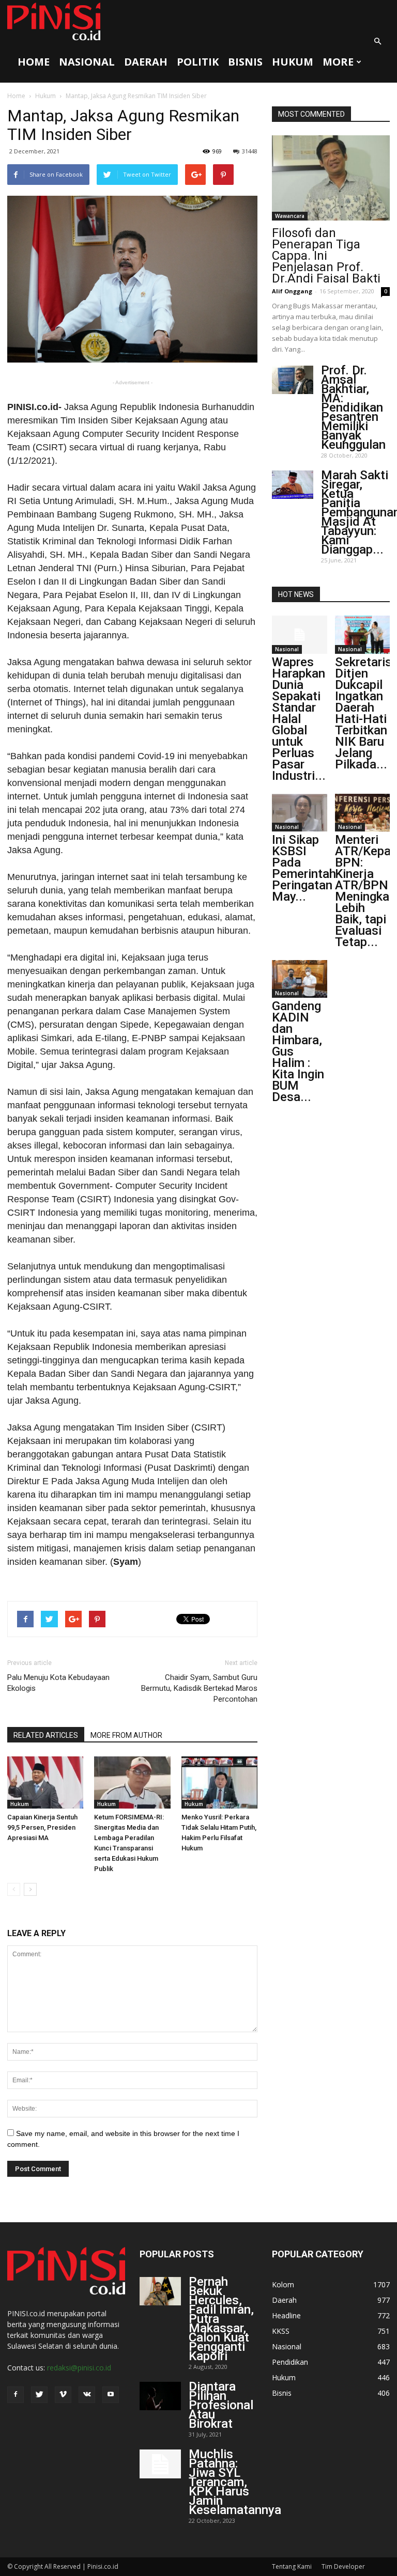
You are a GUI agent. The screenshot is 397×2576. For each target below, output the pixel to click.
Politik (198, 62)
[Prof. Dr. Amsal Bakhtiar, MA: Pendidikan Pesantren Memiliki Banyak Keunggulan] (293, 380)
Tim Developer (343, 2566)
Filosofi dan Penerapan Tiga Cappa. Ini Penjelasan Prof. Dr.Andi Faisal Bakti (326, 256)
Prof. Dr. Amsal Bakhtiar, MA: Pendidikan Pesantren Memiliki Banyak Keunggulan (353, 407)
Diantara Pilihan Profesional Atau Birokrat (221, 2405)
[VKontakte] (87, 2395)
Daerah (146, 62)
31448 (250, 151)
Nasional (87, 62)
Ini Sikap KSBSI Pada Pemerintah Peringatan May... (304, 868)
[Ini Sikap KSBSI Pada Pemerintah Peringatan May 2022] (300, 813)
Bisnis (245, 62)
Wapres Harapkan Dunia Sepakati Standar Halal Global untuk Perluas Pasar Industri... (299, 719)
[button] (377, 41)
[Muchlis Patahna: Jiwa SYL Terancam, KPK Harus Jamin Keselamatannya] (160, 2464)
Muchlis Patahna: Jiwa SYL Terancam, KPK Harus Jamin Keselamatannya (235, 2482)
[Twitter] (39, 2395)
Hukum (293, 62)
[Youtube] (111, 2395)
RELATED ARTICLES (46, 1735)
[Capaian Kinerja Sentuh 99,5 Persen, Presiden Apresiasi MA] (45, 1782)
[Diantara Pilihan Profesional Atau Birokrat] (160, 2396)
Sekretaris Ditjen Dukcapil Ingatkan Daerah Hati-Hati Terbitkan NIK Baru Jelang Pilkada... (363, 713)
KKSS (281, 2331)
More (338, 62)
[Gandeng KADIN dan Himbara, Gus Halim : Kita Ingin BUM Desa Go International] (300, 979)
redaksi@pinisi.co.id (79, 2368)
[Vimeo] (63, 2395)
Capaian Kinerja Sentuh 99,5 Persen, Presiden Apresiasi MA (42, 1827)
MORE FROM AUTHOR (126, 1735)
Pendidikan (290, 2362)
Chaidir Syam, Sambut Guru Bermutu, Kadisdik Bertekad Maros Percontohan (199, 1688)
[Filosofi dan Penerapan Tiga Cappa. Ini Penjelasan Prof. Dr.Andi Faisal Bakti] (331, 178)
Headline (286, 2315)
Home (34, 62)
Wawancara (290, 216)
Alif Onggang (292, 291)
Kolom (283, 2284)
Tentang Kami (292, 2566)
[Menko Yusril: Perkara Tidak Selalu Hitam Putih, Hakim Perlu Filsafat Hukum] (219, 1782)
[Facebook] (16, 2395)
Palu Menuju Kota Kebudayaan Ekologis (58, 1683)
